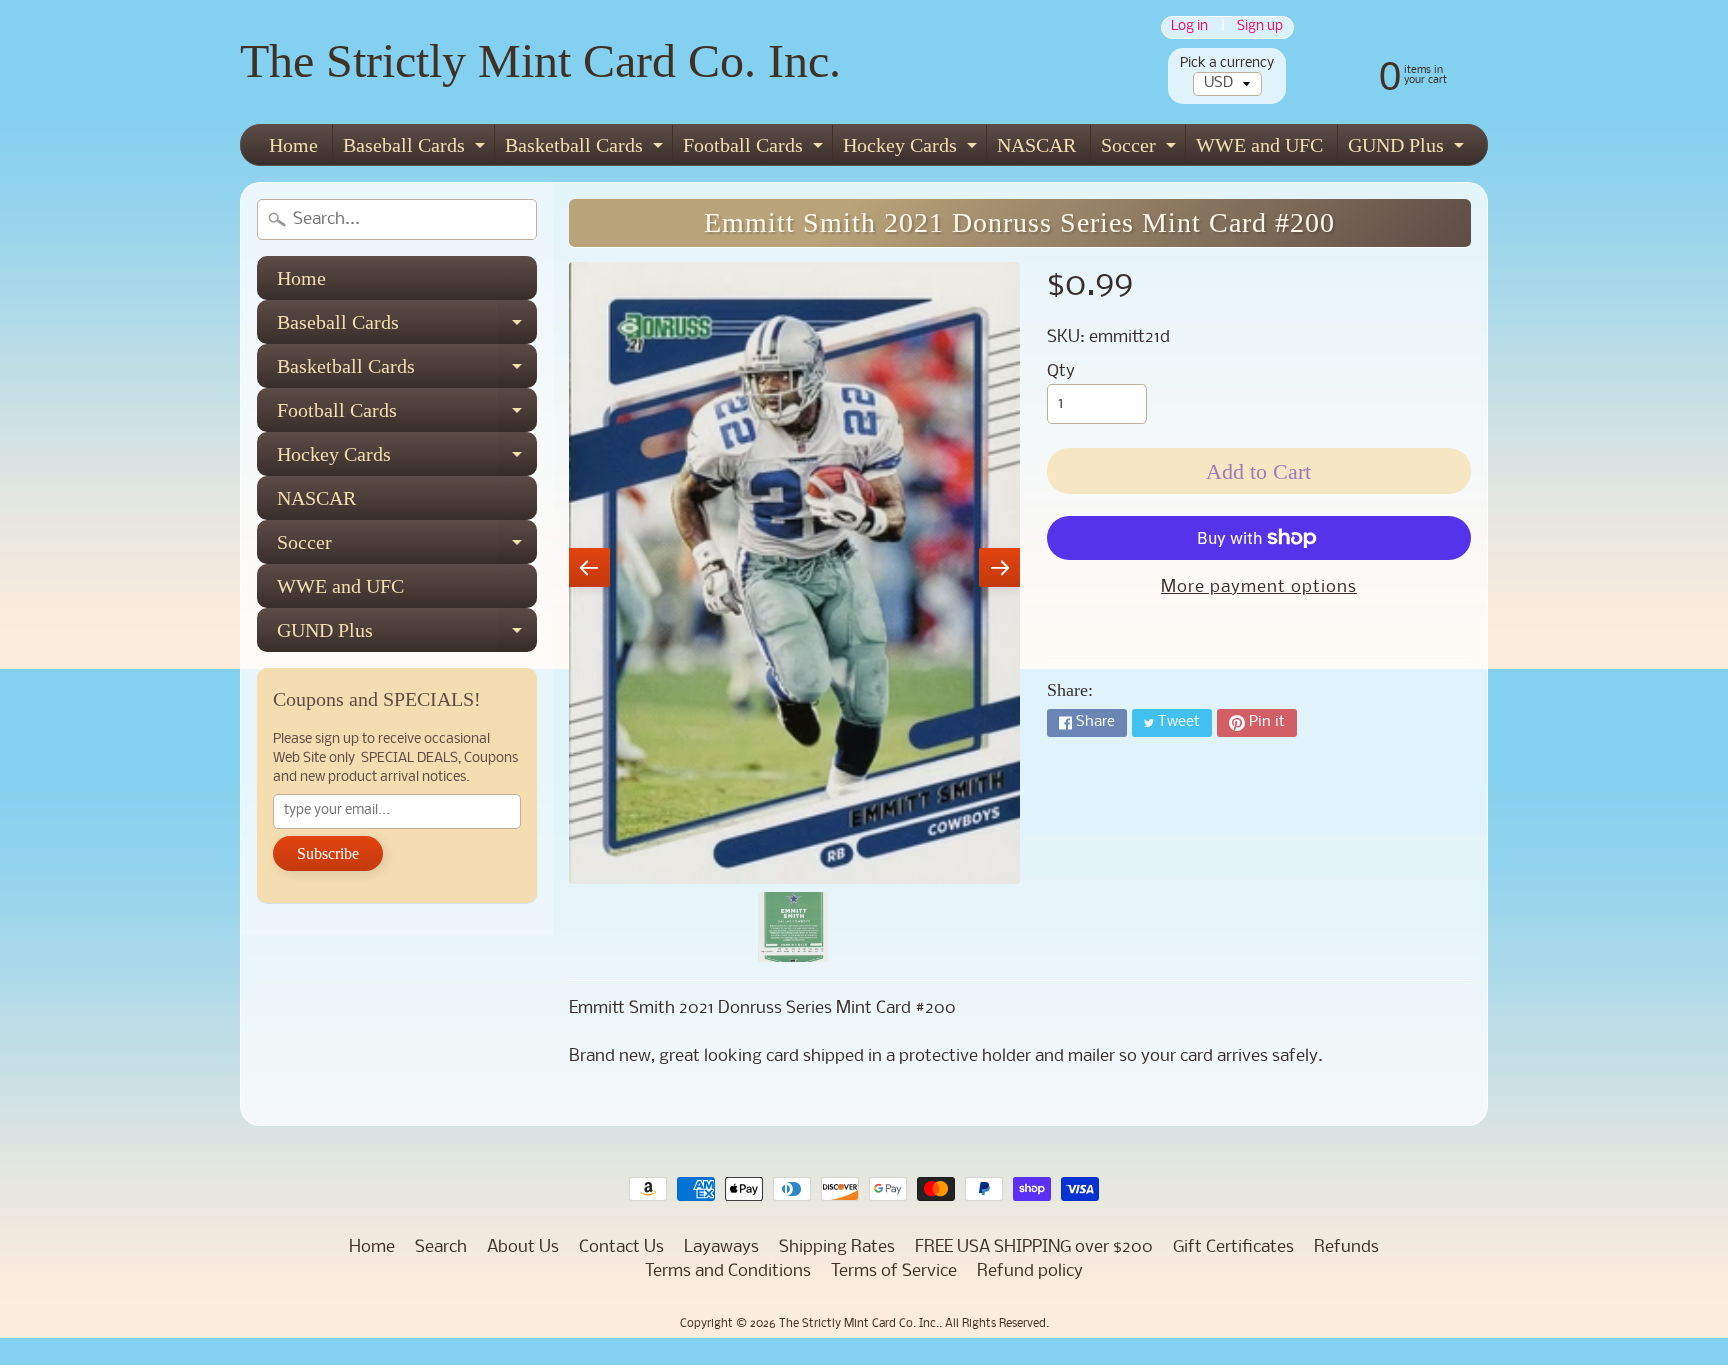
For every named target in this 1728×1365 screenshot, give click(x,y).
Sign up (1260, 27)
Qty (1061, 371)
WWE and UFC (1259, 145)
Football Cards (755, 149)
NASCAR (1036, 145)
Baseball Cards (416, 149)
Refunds (1346, 1247)
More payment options (1259, 587)
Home (293, 145)
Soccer (1141, 149)
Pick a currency (1227, 63)
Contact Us (621, 1247)
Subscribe (328, 853)
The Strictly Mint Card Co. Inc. (540, 60)
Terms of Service (894, 1271)
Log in (1189, 27)
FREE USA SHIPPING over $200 (1034, 1247)
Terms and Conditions (728, 1271)
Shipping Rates (837, 1247)
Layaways (721, 1247)
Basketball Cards (586, 149)
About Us (523, 1247)
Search (441, 1247)
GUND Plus (1408, 149)
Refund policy (1030, 1271)
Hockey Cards (912, 149)
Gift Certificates (1233, 1247)
